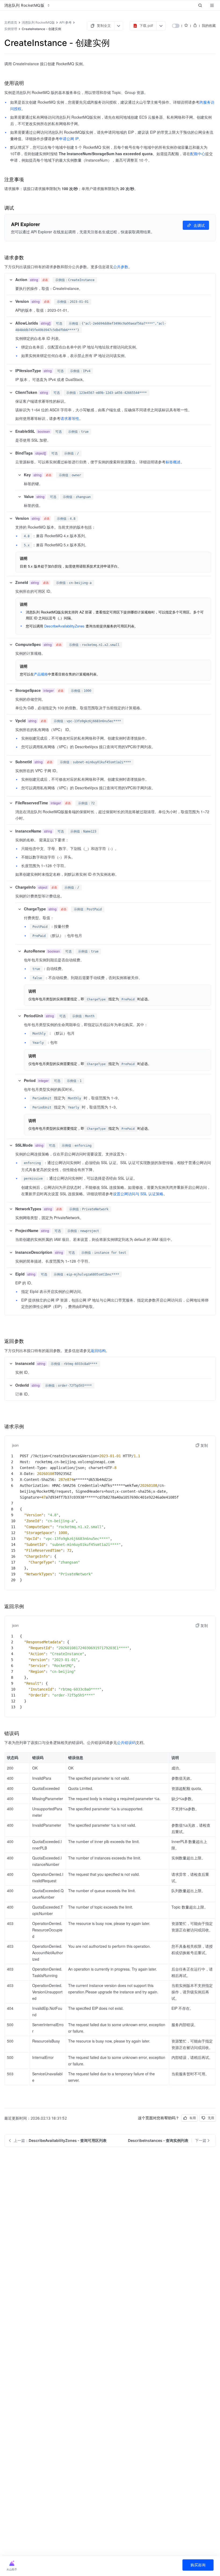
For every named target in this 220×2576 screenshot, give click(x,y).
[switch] (176, 26)
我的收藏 (209, 26)
